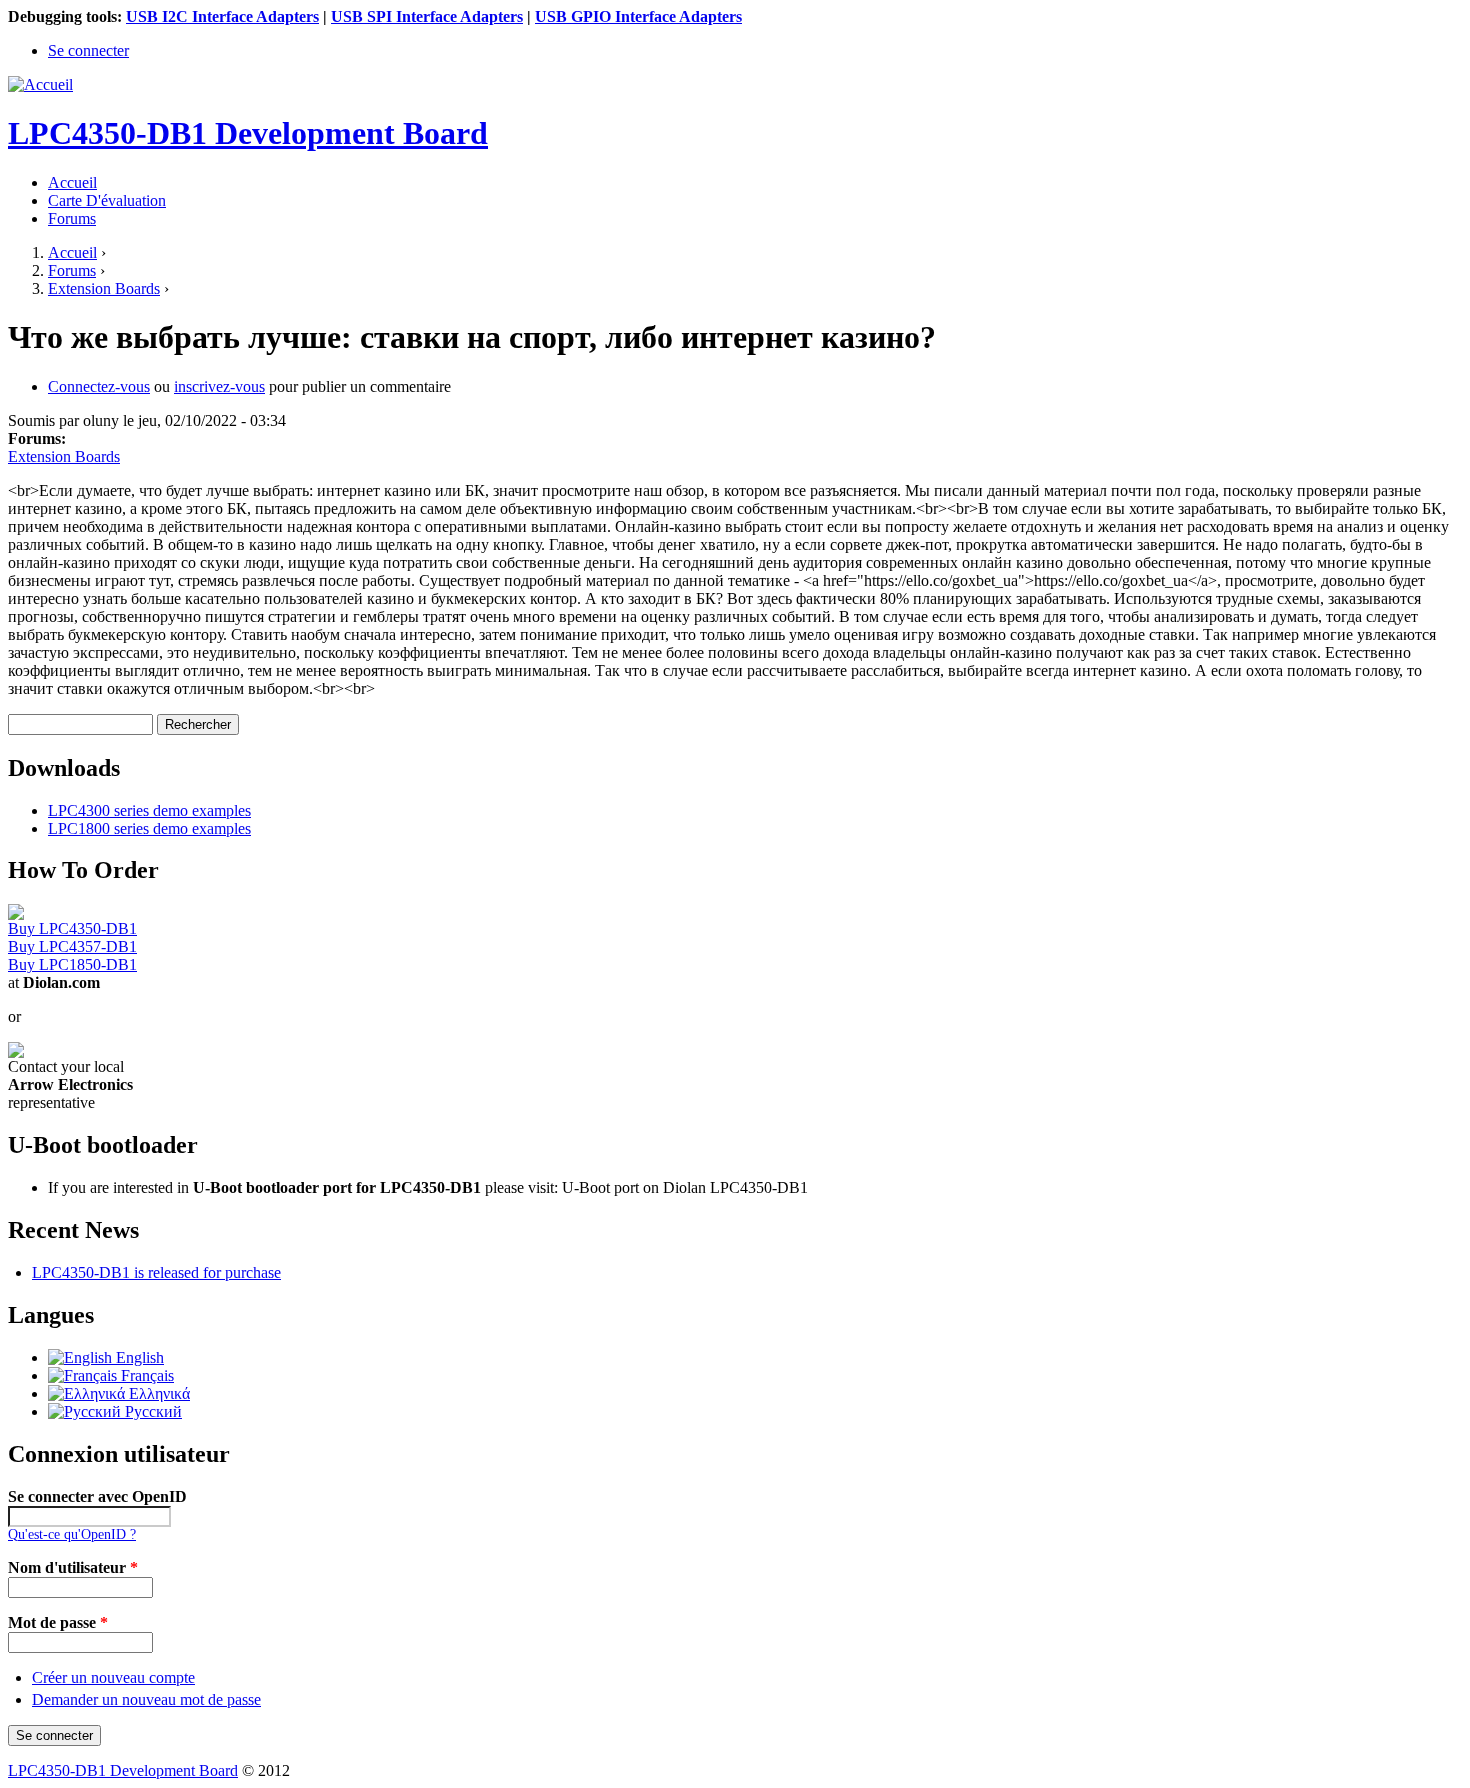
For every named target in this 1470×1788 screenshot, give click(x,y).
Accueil (72, 182)
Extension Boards (104, 288)
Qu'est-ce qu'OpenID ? (72, 1534)
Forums (72, 218)
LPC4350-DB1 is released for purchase (156, 1272)
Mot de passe (58, 1622)
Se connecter (88, 50)
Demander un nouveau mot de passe (146, 1699)
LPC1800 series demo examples (149, 828)
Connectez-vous (99, 386)
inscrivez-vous (219, 386)
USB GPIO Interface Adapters (638, 16)
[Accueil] (40, 84)
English (138, 1357)
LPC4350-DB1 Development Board (123, 1770)
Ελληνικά (157, 1393)
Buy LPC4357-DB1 (72, 946)
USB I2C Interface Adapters (222, 16)
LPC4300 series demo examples (149, 810)
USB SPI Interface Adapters (427, 16)
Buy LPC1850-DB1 (72, 964)
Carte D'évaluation (107, 200)
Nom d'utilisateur (73, 1567)
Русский (151, 1411)
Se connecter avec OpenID (97, 1496)
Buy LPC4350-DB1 (72, 928)
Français (145, 1375)
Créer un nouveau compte (113, 1677)
